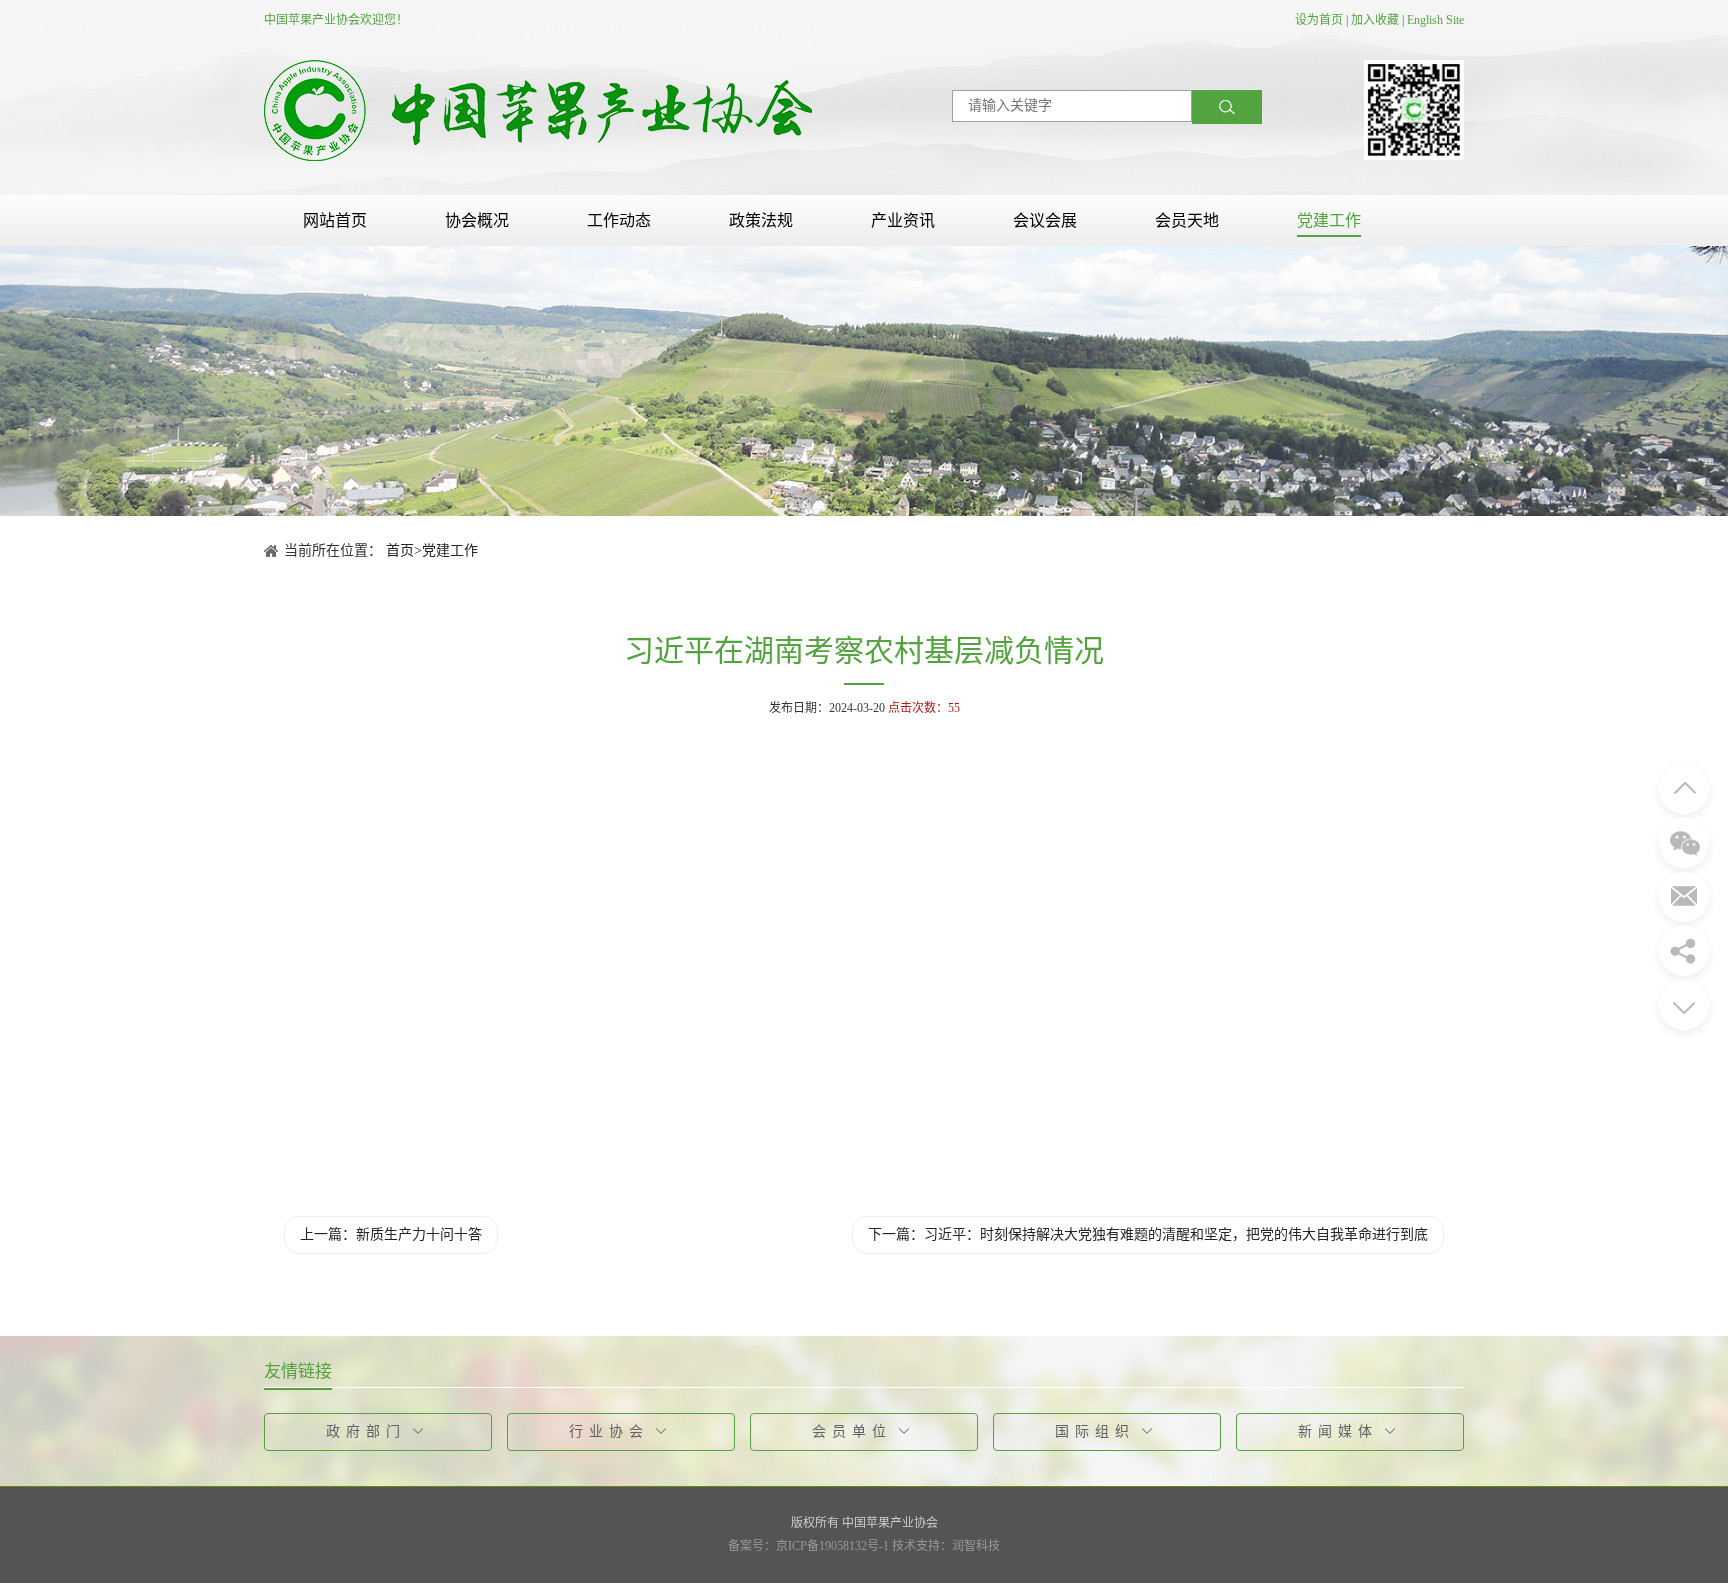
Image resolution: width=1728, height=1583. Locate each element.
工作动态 (619, 220)
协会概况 (477, 220)
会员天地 (1187, 220)
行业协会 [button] (609, 1431)
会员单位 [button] (852, 1431)
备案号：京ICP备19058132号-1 (808, 1546)
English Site (1435, 20)
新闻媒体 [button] (1338, 1431)
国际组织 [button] (1095, 1431)
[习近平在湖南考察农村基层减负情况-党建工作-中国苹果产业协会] (538, 109)
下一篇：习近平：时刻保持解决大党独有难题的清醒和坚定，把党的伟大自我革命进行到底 (1148, 1234)
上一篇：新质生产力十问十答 (391, 1234)
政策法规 (761, 220)
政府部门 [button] (366, 1431)
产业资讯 (903, 220)
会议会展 (1045, 220)
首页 (400, 550)
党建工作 (1329, 220)
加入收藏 (1375, 20)
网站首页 (335, 220)
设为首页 (1319, 20)
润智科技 (976, 1546)
